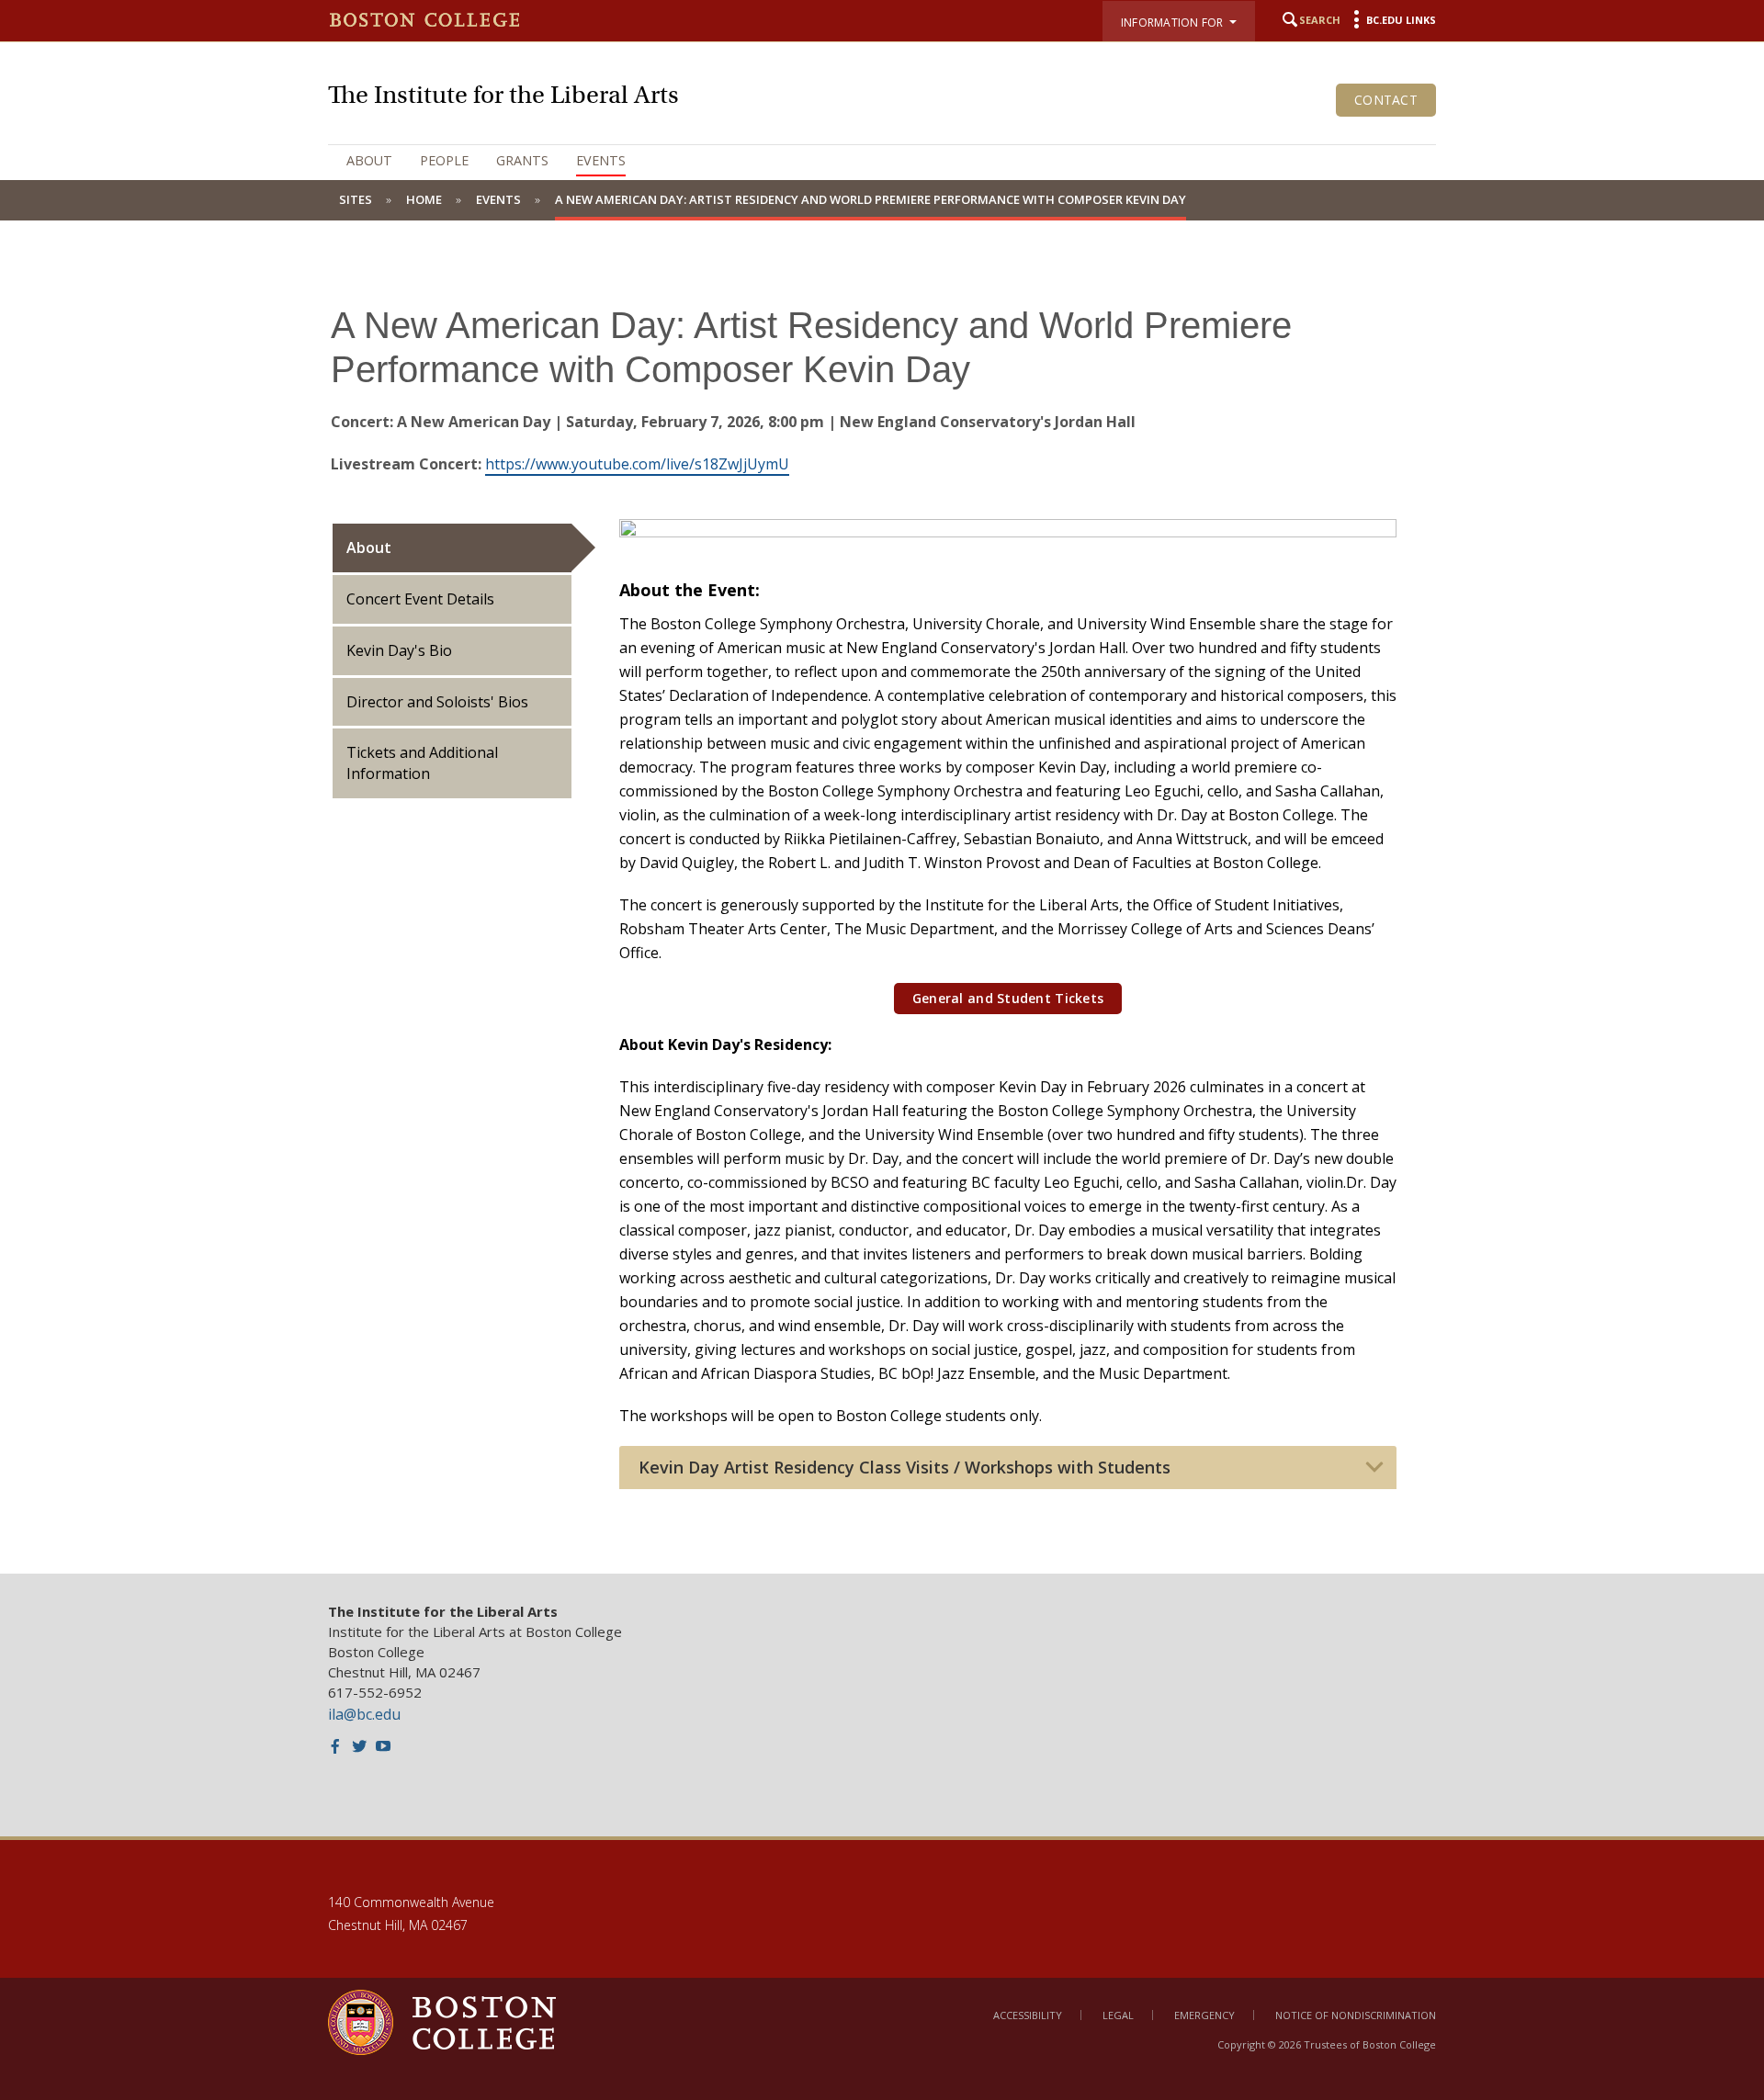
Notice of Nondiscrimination (1356, 2015)
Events (601, 160)
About (369, 160)
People (444, 160)
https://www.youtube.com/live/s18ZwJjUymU (637, 464)
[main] (882, 911)
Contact (1386, 100)
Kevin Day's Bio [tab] (399, 650)
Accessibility (1028, 2015)
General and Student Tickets (1008, 998)
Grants (522, 160)
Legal (1118, 2015)
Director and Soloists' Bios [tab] (437, 702)
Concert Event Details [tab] (420, 599)
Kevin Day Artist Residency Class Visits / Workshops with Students (905, 1468)
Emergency (1204, 2015)
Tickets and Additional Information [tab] (422, 763)
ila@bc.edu (364, 1714)
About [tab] (369, 548)
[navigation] (882, 161)
